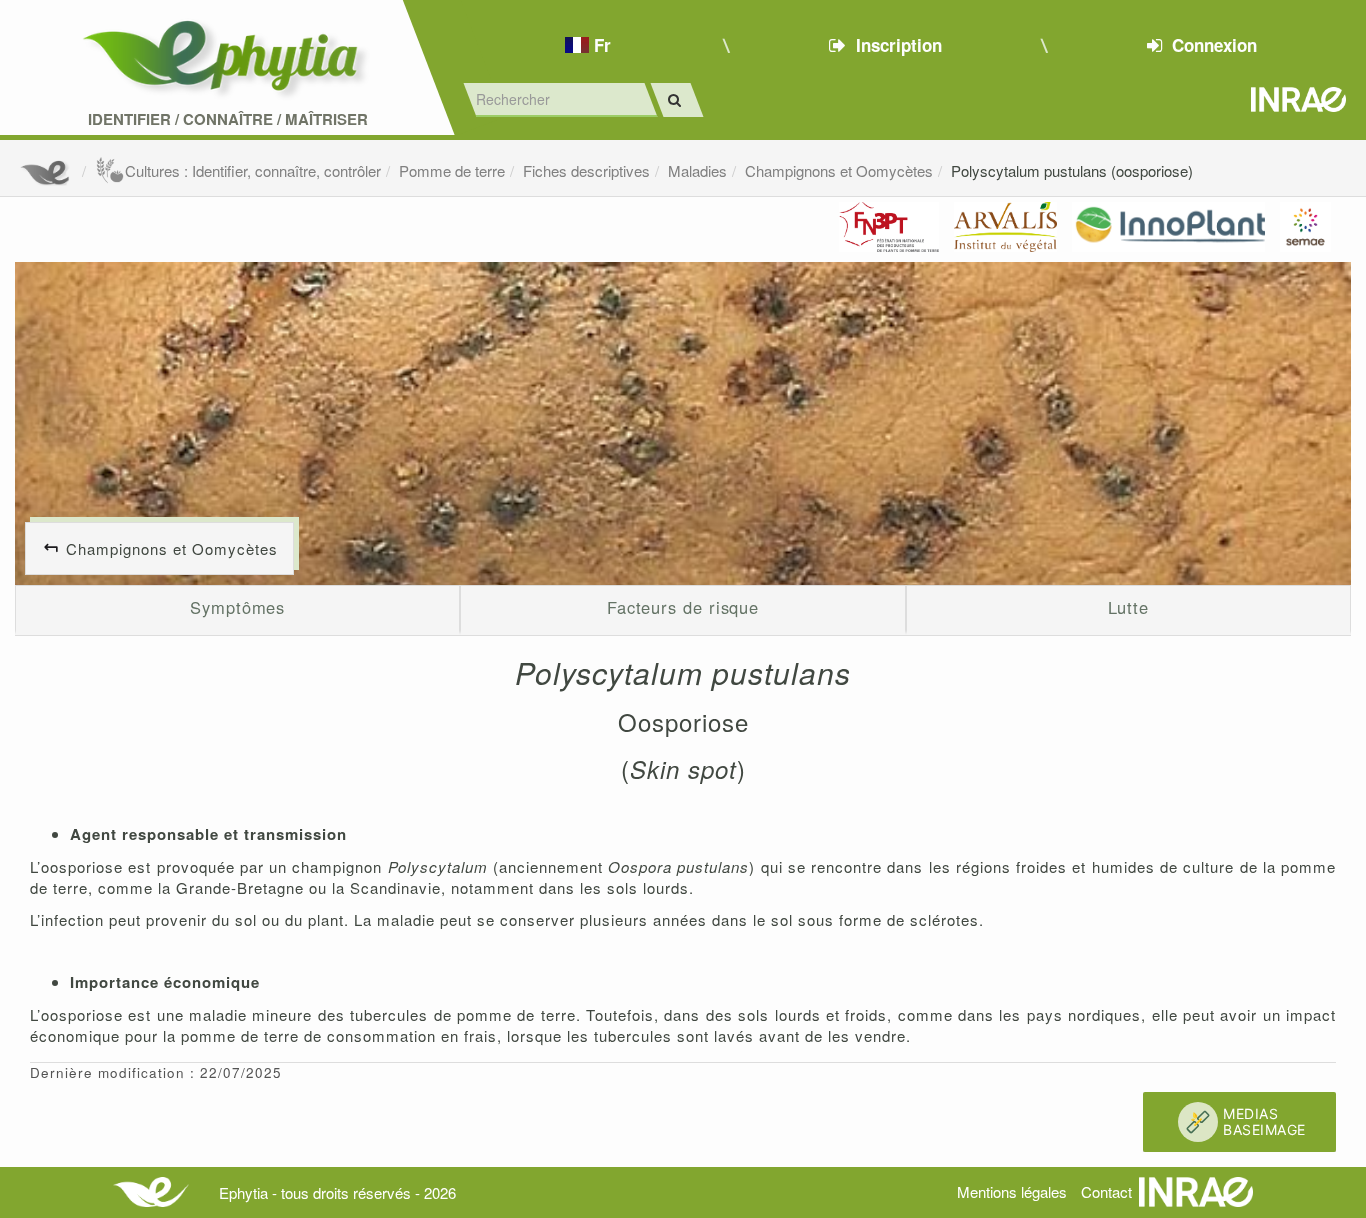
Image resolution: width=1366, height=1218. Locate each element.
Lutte (1129, 607)
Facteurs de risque (683, 607)
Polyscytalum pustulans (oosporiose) (1072, 170)
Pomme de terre (452, 170)
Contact (1106, 1191)
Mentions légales (1012, 1191)
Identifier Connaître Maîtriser (228, 119)
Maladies (697, 170)
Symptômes (237, 607)
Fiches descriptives (586, 170)
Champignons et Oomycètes (839, 170)
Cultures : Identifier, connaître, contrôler (253, 170)
